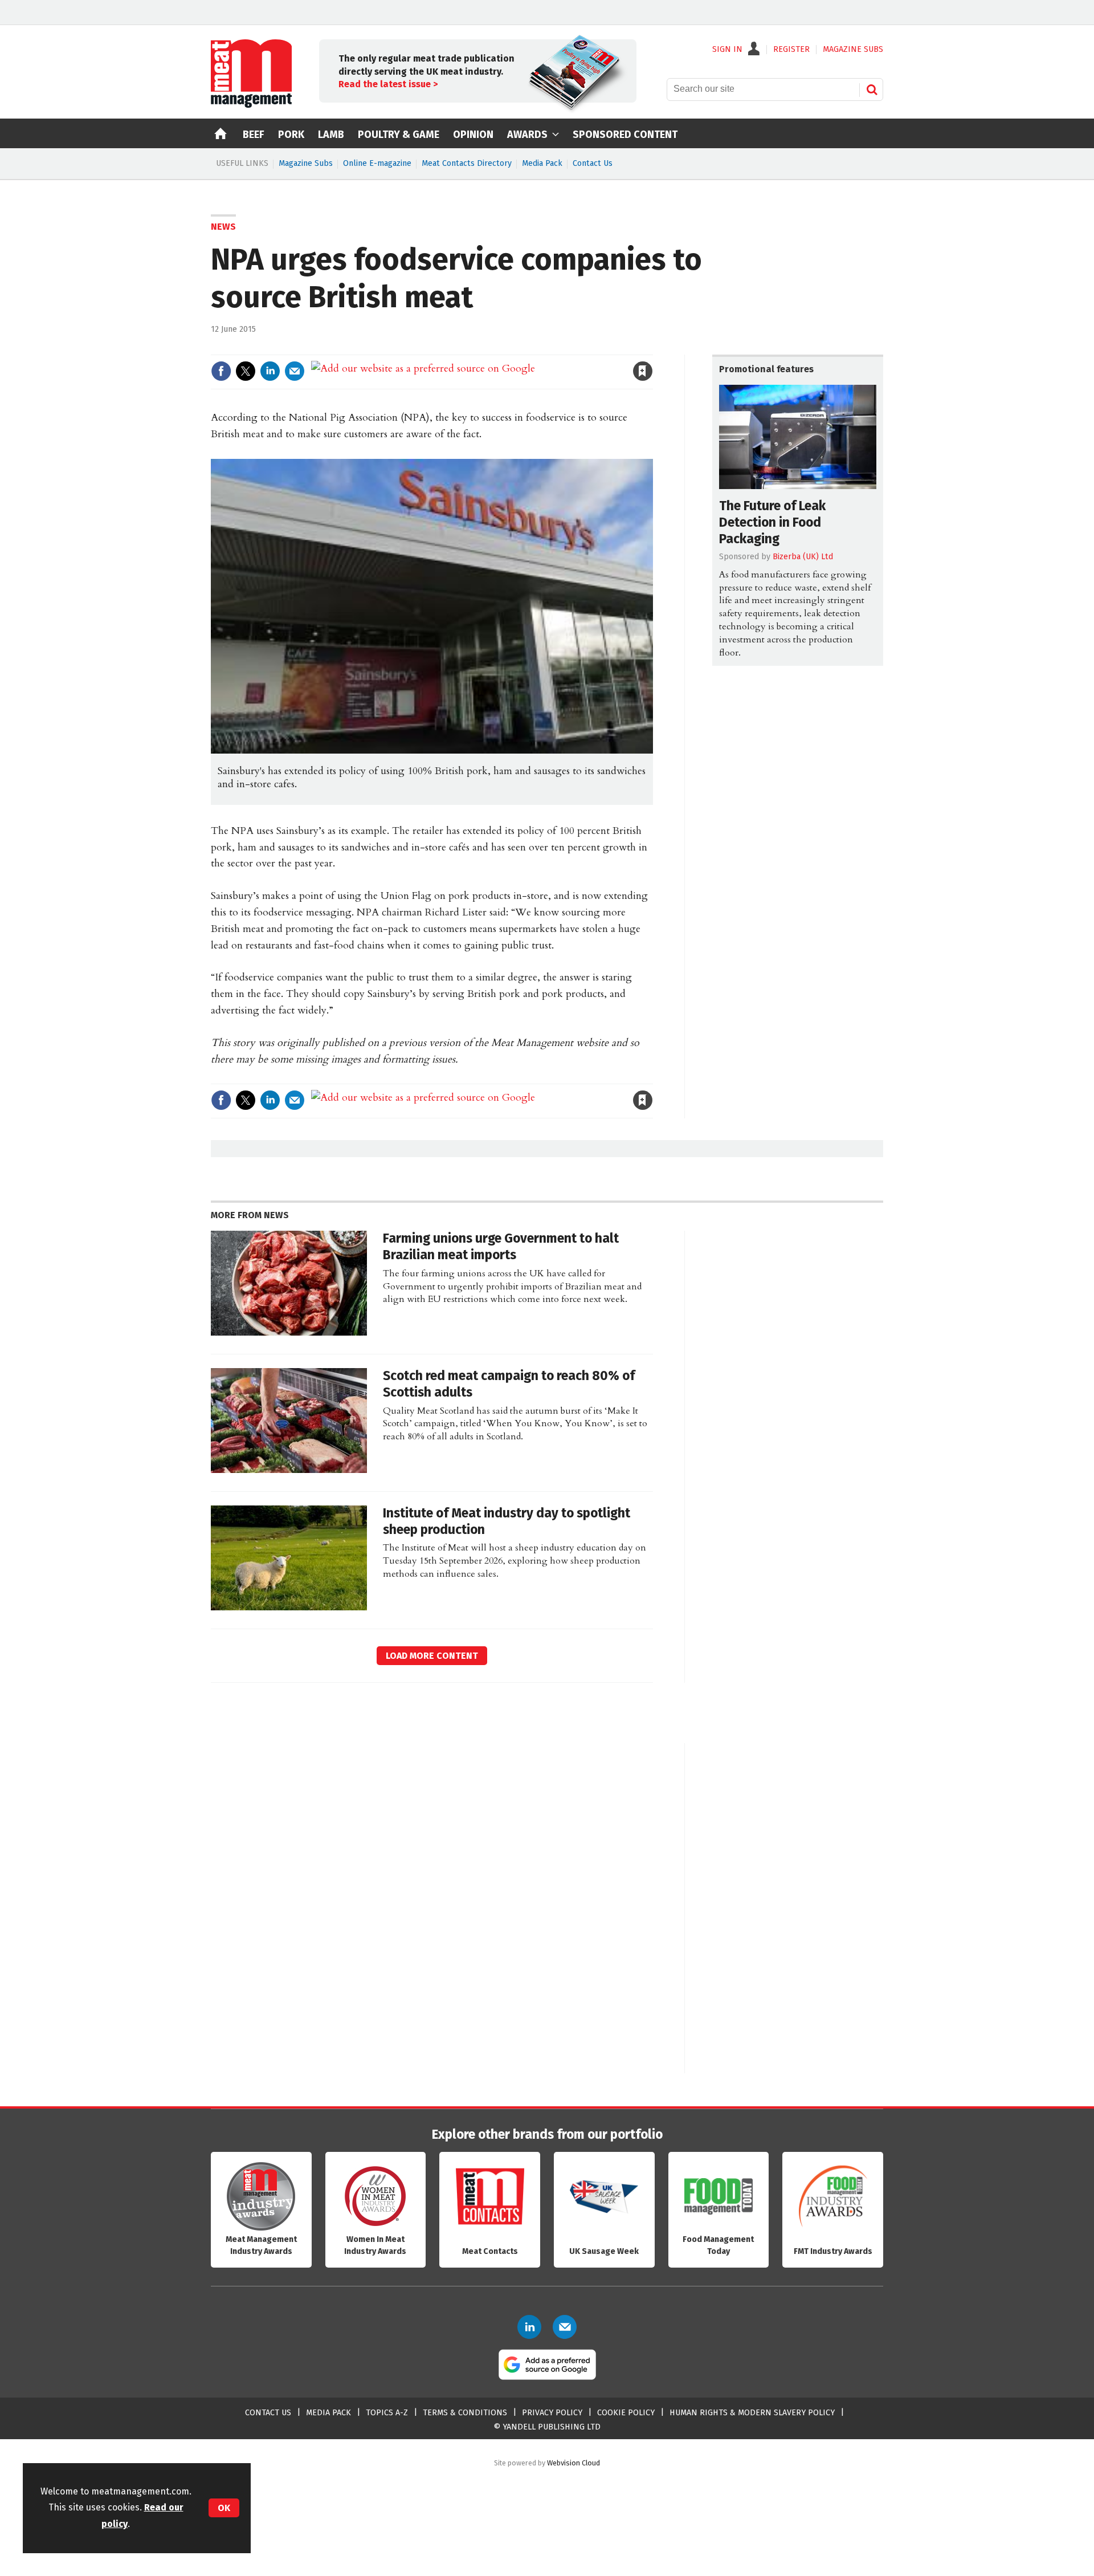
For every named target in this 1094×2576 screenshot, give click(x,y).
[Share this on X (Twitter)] (246, 371)
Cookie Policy (626, 2413)
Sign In (727, 50)
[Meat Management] (251, 105)
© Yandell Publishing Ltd (547, 2427)
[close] (652, 347)
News (223, 227)
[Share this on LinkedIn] (270, 371)
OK (224, 2508)
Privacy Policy (552, 2413)
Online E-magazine (377, 163)
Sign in (511, 347)
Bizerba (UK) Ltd (803, 557)
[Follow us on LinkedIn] (529, 2327)
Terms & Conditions (465, 2413)
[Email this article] (295, 371)
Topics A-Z (387, 2413)
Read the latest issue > (388, 84)
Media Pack (542, 163)
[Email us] (565, 2327)
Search (872, 89)
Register (791, 50)
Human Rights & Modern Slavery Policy (752, 2413)
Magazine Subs (306, 163)
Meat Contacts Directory (467, 163)
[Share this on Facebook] (221, 371)
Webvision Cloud (573, 2463)
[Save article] (643, 371)
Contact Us (593, 163)
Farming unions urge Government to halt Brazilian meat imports (501, 1247)
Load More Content (432, 1656)
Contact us (268, 2413)
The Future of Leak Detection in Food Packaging (772, 522)
